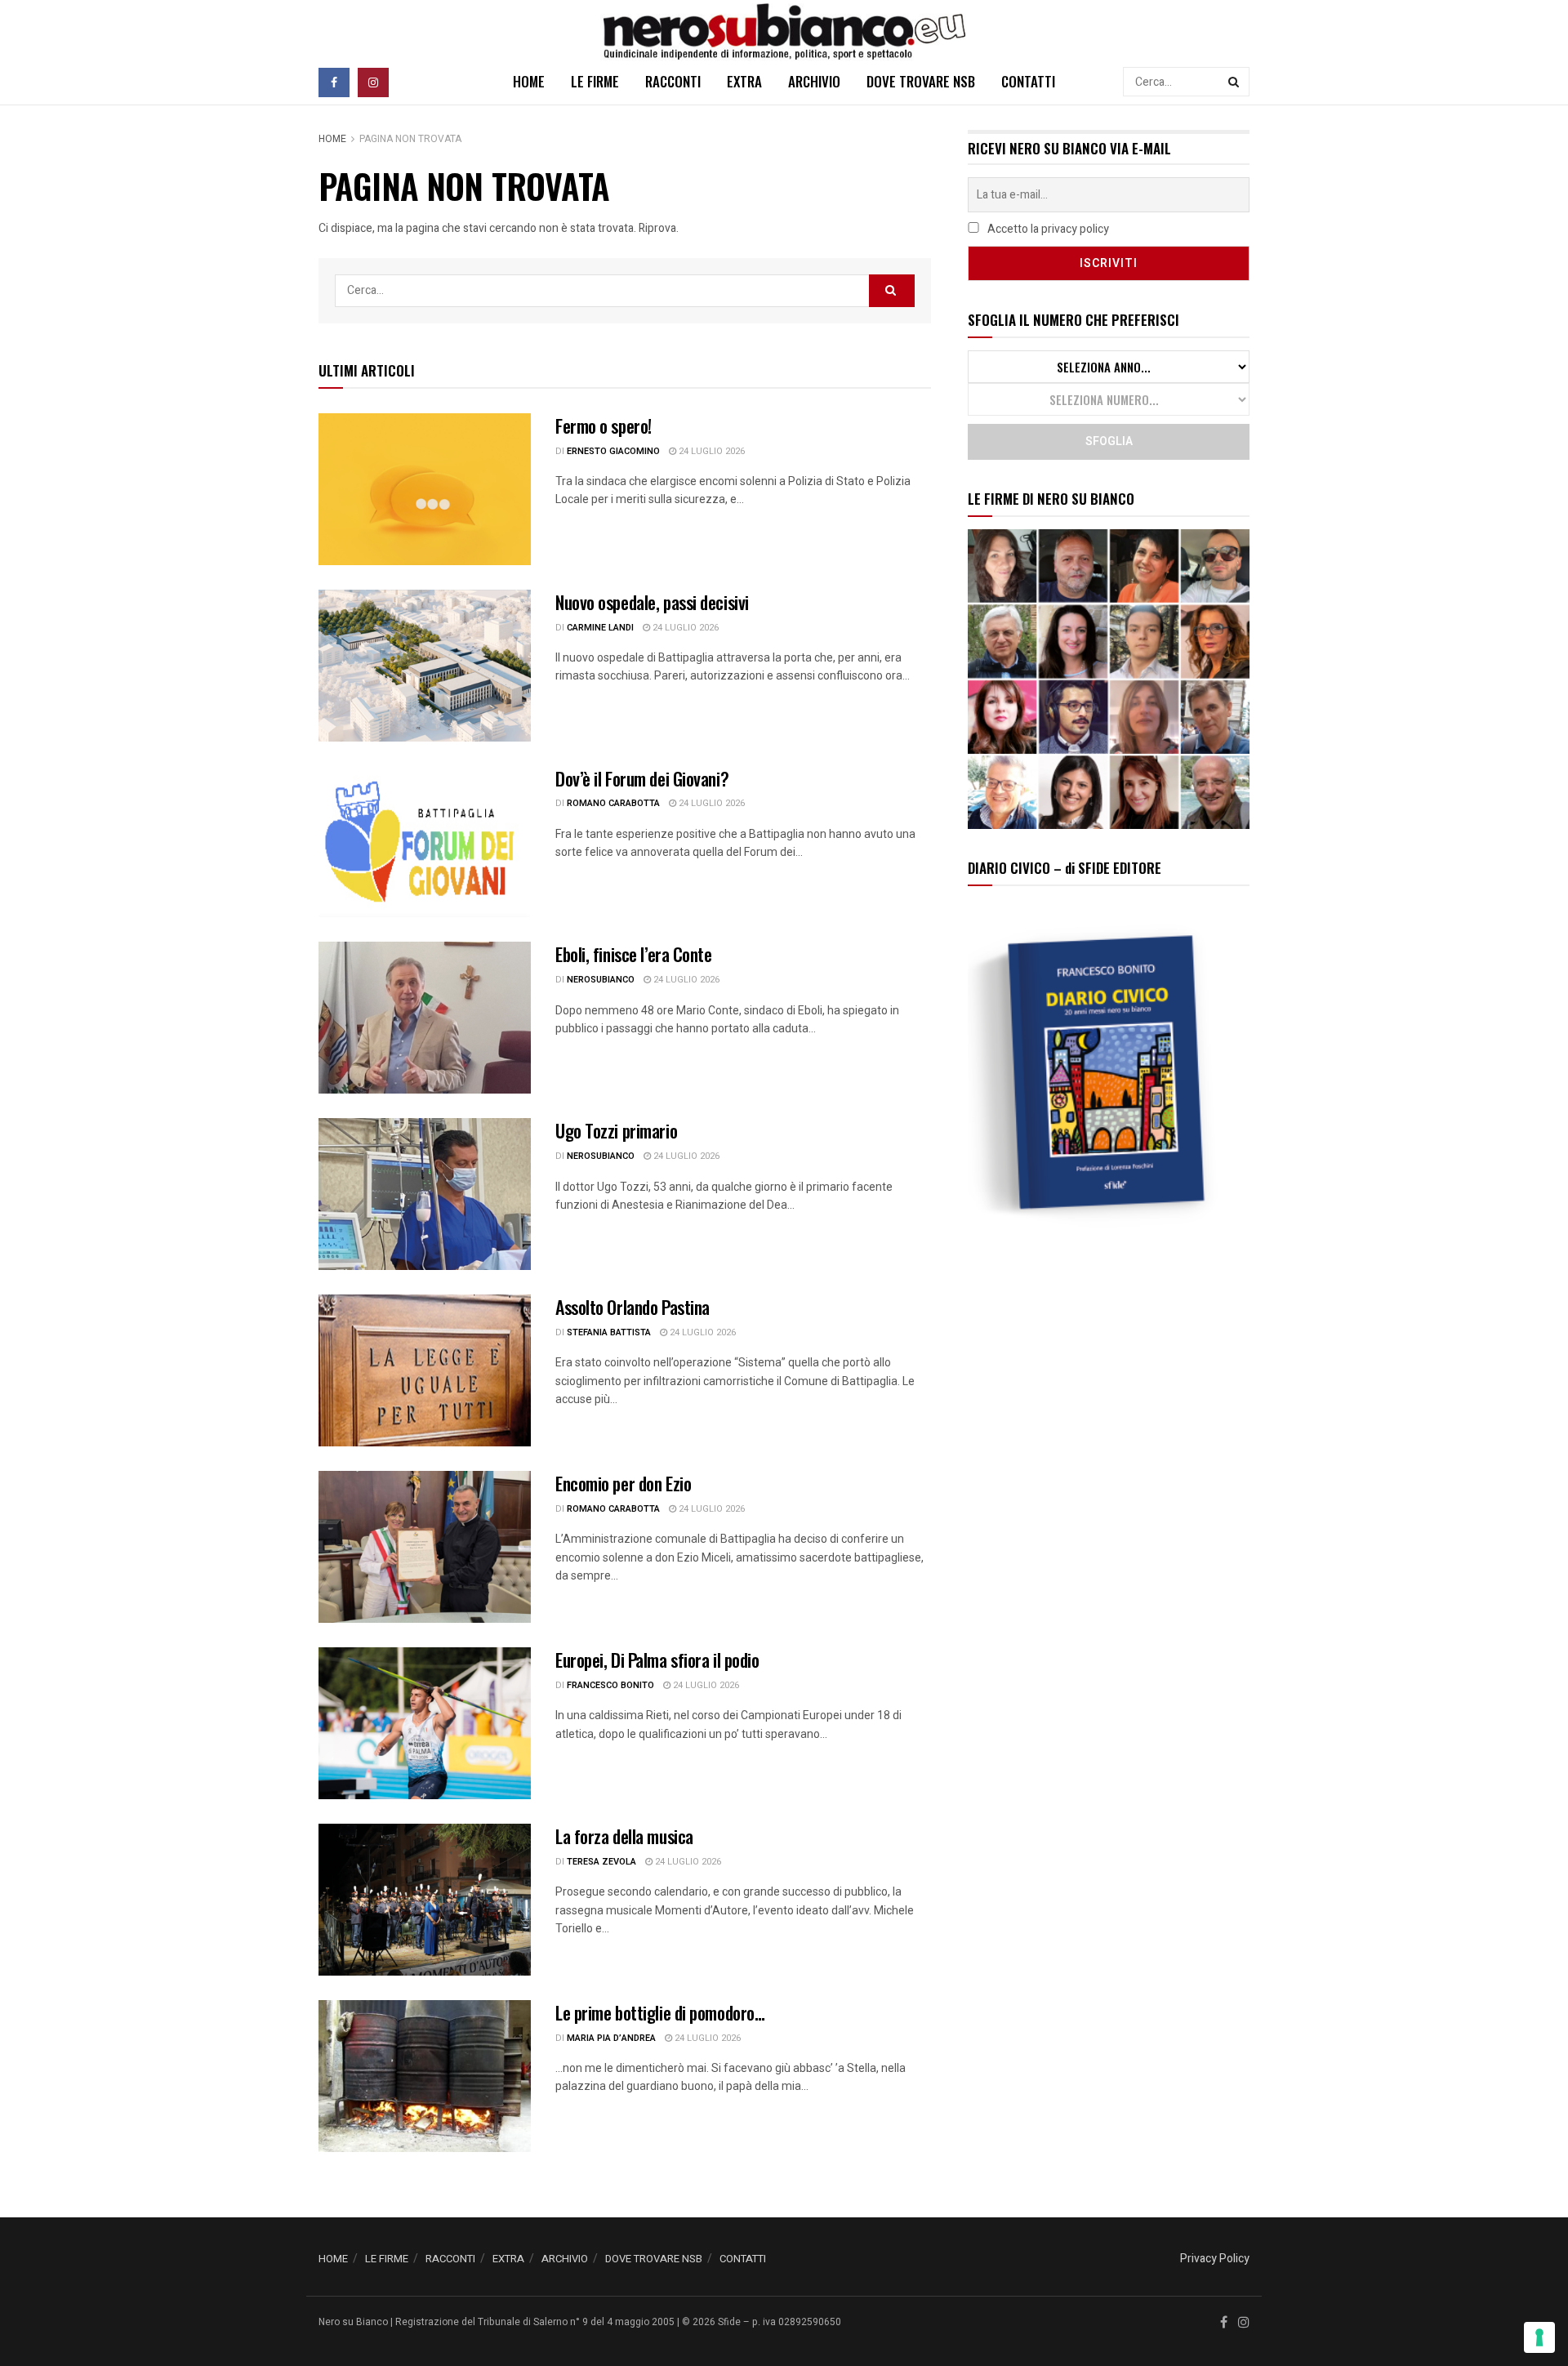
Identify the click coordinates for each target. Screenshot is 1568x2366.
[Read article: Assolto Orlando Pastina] (425, 1370)
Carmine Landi (600, 628)
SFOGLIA (1109, 441)
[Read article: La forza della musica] (425, 1900)
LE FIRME (595, 81)
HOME (529, 81)
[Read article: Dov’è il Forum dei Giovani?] (425, 842)
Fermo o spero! (604, 426)
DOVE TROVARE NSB (921, 81)
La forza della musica (624, 1836)
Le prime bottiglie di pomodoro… (660, 2012)
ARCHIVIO (814, 81)
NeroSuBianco (601, 980)
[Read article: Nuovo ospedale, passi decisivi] (425, 666)
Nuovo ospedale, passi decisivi (652, 602)
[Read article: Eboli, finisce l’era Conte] (425, 1018)
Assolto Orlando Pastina (633, 1307)
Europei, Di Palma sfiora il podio (657, 1660)
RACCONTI (673, 81)
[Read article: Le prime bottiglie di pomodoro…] (425, 2076)
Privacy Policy (1215, 2259)
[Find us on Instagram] (373, 82)
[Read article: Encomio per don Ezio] (425, 1547)
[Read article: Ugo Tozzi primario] (425, 1194)
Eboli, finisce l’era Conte (634, 954)
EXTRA (744, 81)
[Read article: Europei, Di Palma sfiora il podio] (425, 1723)
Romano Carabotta (613, 803)
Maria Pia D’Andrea (611, 2038)
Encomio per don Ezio (623, 1483)
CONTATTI (1028, 81)
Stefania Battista (609, 1332)
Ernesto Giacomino (613, 451)
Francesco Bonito (610, 1685)
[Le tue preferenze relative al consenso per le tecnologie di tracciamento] (1539, 2337)
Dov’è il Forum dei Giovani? (642, 778)
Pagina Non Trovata (410, 139)
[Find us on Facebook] (334, 82)
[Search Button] (1235, 82)
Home (332, 139)
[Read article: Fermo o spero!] (425, 489)
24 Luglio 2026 (710, 451)
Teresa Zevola (601, 1862)
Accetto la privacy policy (1047, 229)
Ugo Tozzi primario (616, 1130)
